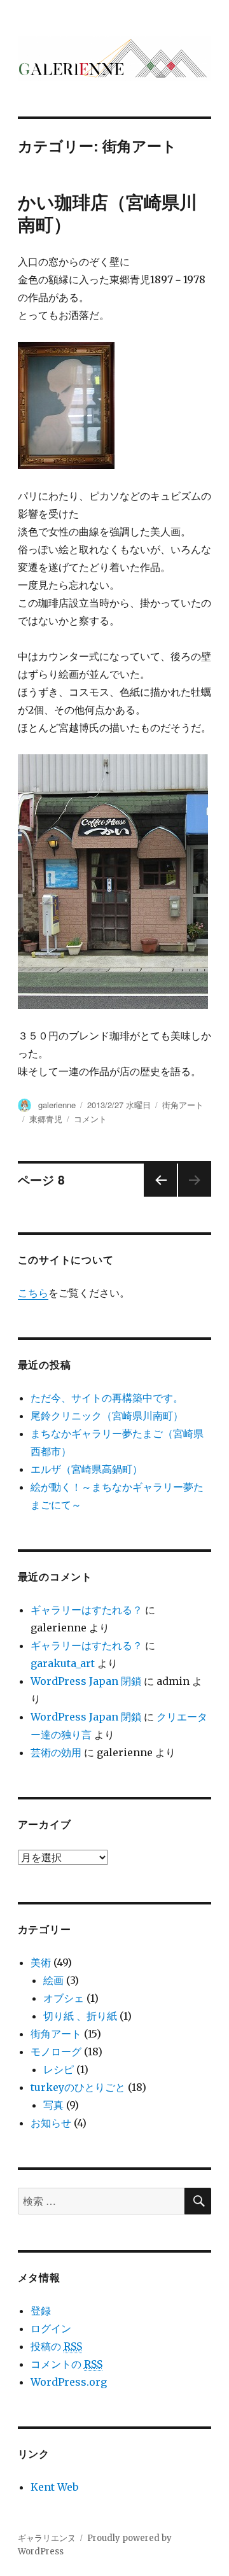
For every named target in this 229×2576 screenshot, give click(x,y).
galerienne (57, 1105)
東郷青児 (46, 1119)
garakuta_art (63, 1663)
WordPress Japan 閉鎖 (86, 1681)
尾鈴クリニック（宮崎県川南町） (107, 1416)
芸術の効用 (56, 1752)
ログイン (51, 2328)
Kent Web (54, 2487)
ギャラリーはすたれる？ (87, 1610)
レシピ (59, 2069)
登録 (41, 2311)
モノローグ (56, 2052)
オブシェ (64, 1998)
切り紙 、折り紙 (80, 2016)
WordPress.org (69, 2382)
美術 (41, 1962)
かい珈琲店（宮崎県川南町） (108, 213)
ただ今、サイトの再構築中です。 (107, 1398)
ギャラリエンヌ (47, 2538)
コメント (90, 1119)
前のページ (156, 1196)
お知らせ (51, 2123)
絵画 (53, 1980)
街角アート (183, 1105)
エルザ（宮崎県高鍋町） (87, 1469)
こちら (33, 1293)
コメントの (66, 2364)
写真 (53, 2105)
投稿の (56, 2346)
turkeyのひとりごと (78, 2087)
